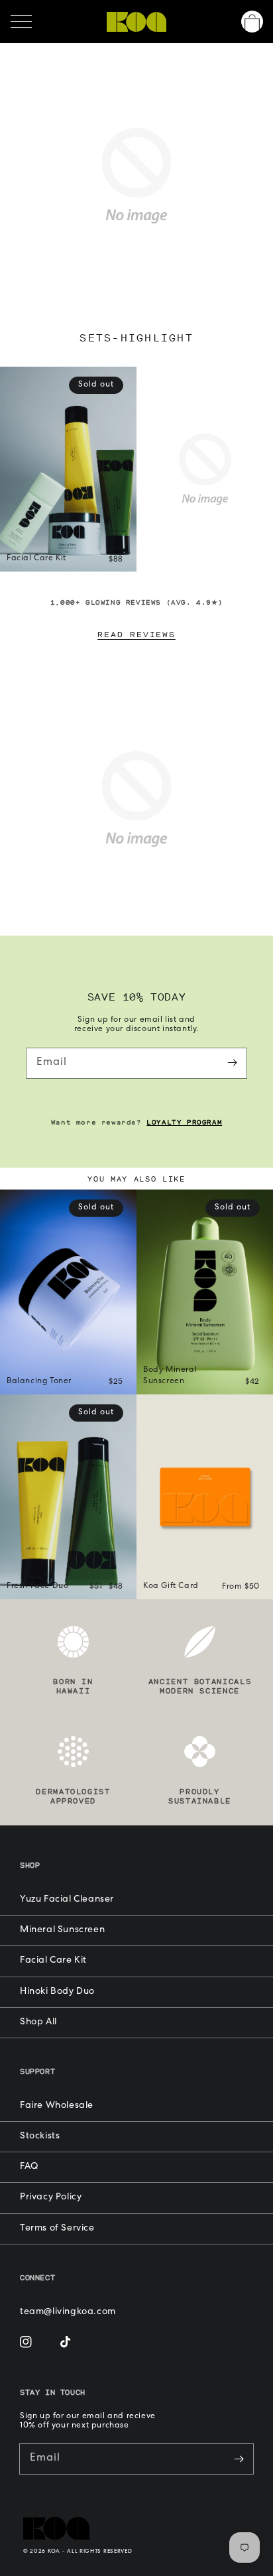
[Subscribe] (232, 1063)
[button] (21, 22)
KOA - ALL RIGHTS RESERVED (90, 2551)
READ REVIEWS (136, 634)
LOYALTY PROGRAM (184, 1122)
